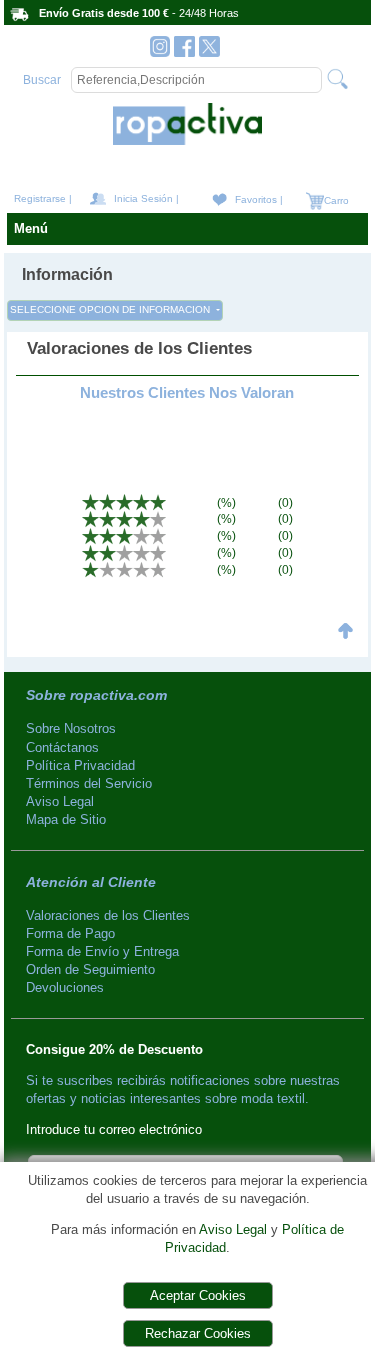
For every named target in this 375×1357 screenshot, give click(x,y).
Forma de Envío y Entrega (102, 951)
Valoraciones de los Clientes (108, 915)
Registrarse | (43, 198)
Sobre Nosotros (71, 728)
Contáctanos (62, 747)
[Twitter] (209, 51)
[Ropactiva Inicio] (187, 140)
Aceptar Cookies (198, 1295)
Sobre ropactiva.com (96, 695)
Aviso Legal (233, 1229)
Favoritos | (259, 199)
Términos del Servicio (89, 783)
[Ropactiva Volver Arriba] (345, 643)
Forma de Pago (70, 933)
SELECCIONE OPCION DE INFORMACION (111, 309)
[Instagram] (160, 51)
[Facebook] (184, 51)
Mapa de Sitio (66, 819)
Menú (31, 228)
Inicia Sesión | (146, 198)
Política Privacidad (80, 765)
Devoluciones (65, 987)
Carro (335, 200)
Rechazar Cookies (198, 1333)
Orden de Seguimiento (90, 969)
